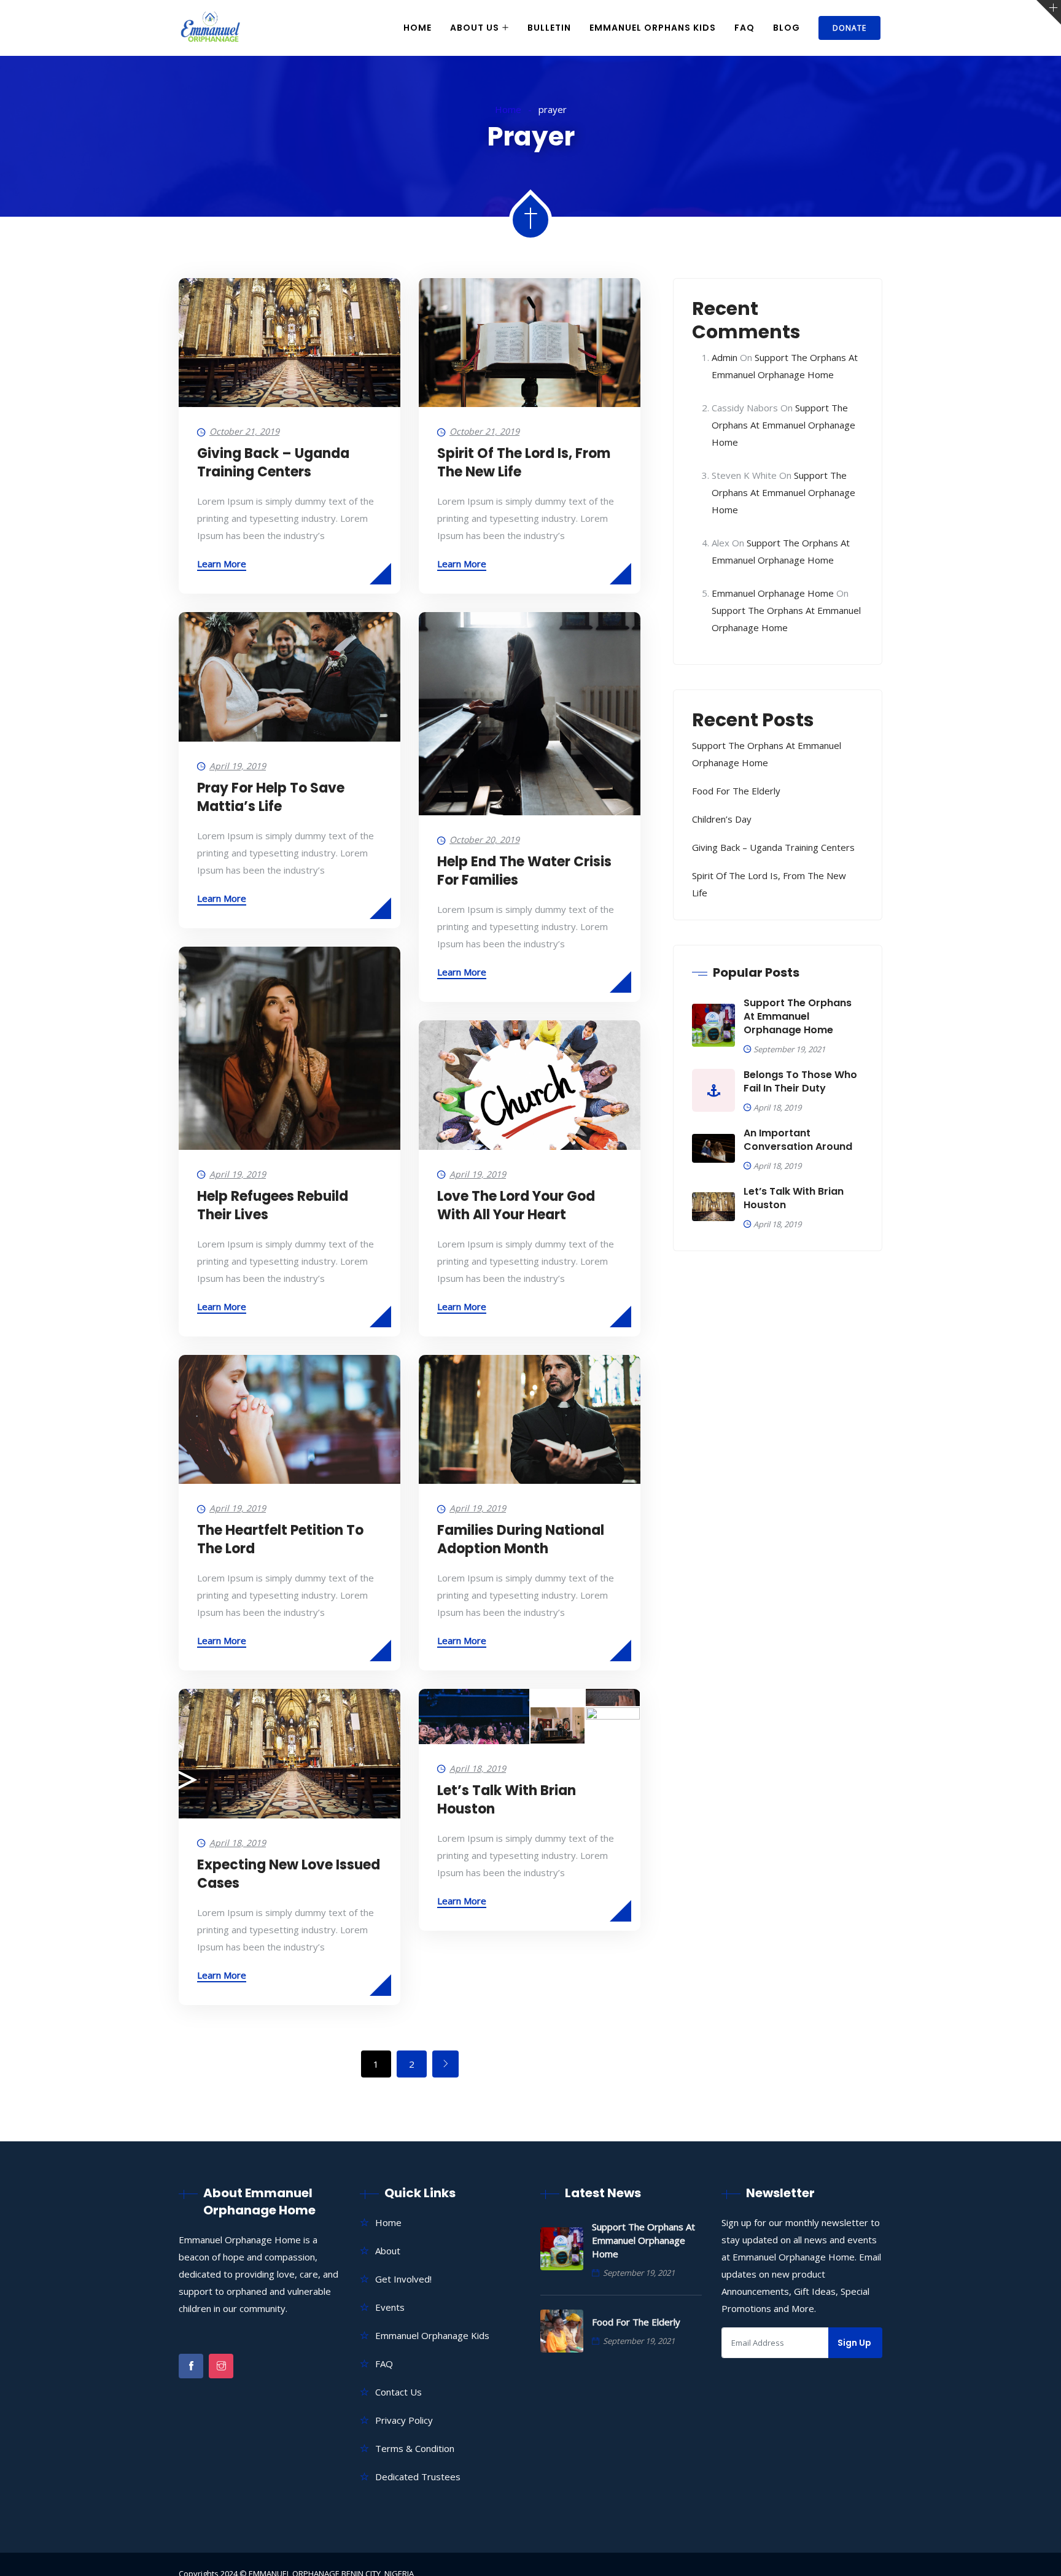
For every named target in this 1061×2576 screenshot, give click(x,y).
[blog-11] (474, 1707)
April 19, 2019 (238, 766)
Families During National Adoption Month (521, 1539)
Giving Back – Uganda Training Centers (273, 463)
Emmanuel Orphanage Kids (432, 2335)
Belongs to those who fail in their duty (800, 1082)
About (388, 2251)
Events (390, 2307)
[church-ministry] (558, 1725)
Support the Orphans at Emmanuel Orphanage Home (783, 425)
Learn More (222, 564)
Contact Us (398, 2392)
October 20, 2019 (484, 840)
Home (418, 28)
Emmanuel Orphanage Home (773, 593)
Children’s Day (722, 819)
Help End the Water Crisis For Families (524, 871)
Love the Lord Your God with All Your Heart (516, 1205)
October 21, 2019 (244, 431)
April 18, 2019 (478, 1768)
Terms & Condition (415, 2448)
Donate (849, 28)
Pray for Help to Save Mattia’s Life (271, 797)
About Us (475, 28)
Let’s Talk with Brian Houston (507, 1800)
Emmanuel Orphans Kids (653, 28)
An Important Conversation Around (798, 1140)
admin (725, 357)
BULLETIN (549, 28)
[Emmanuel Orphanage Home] (210, 28)
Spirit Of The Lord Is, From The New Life (524, 463)
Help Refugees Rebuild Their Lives (273, 1205)
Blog (787, 28)
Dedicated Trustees (418, 2477)
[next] (445, 2064)
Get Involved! (403, 2279)
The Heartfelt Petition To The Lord (280, 1539)
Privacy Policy (404, 2420)
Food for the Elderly (736, 791)
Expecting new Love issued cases (289, 1874)
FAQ (744, 28)
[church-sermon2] (613, 1725)
